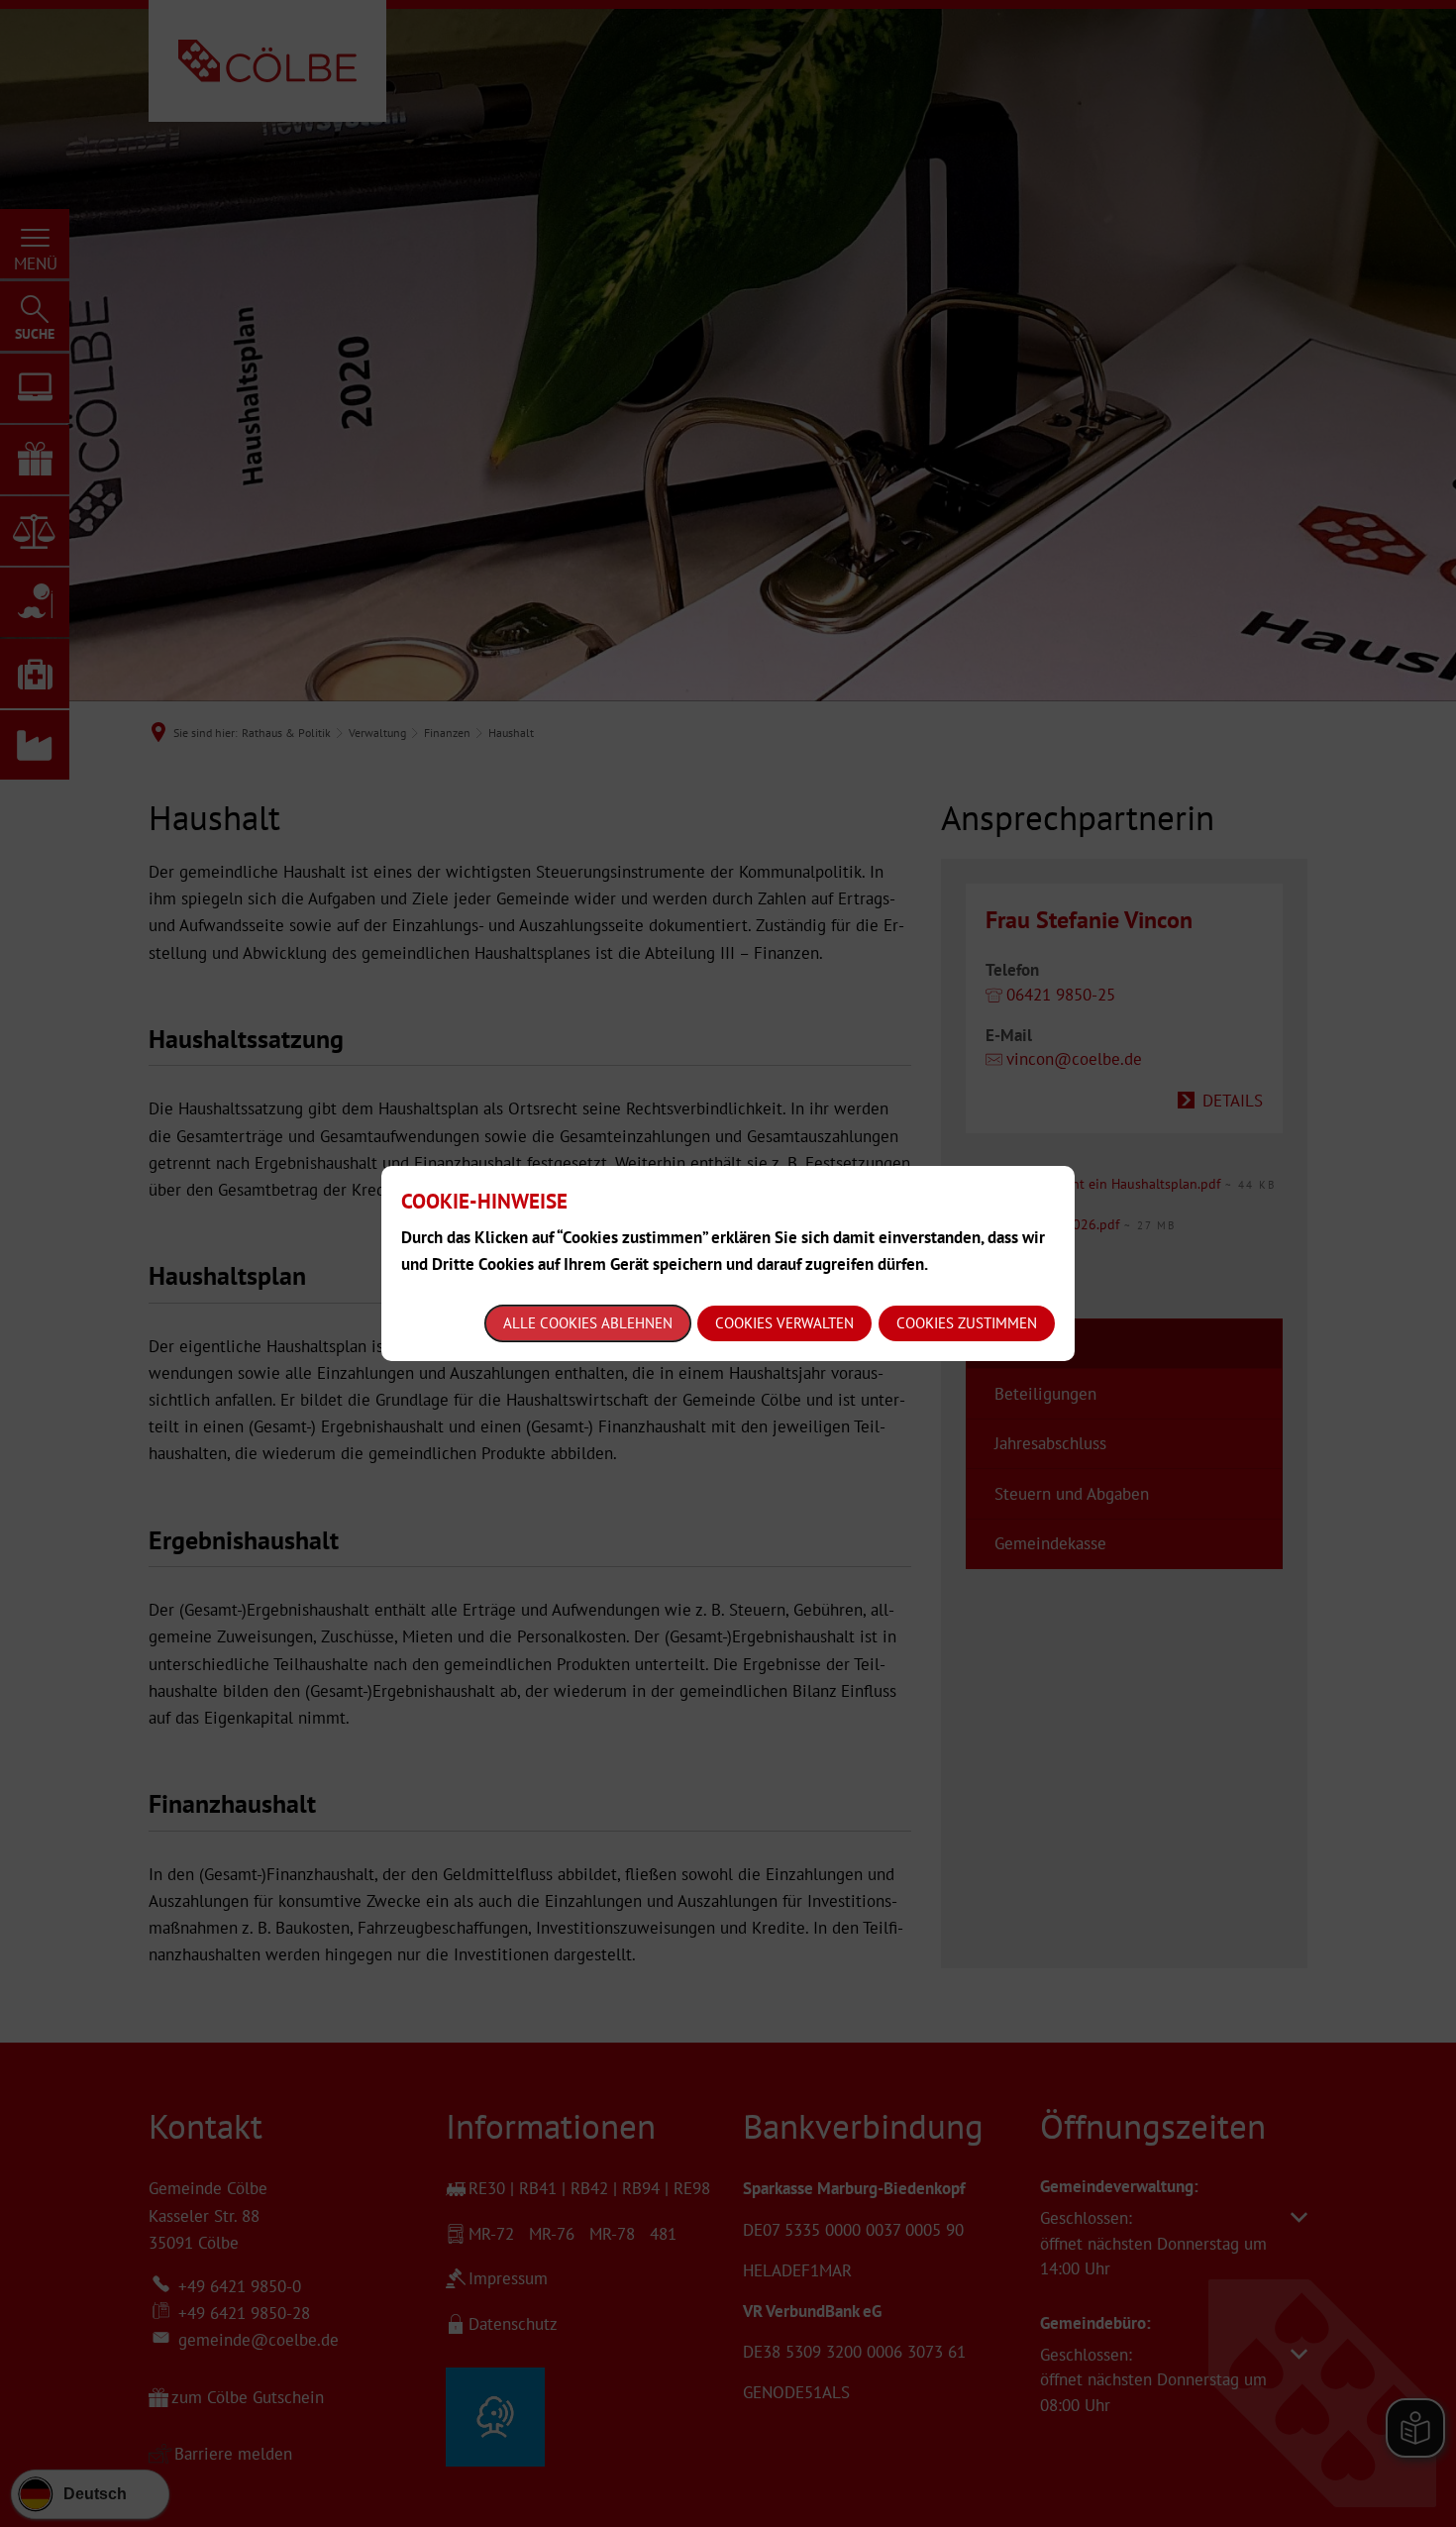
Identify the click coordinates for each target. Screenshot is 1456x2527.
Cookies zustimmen (967, 1323)
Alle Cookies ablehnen (588, 1323)
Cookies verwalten (784, 1323)
